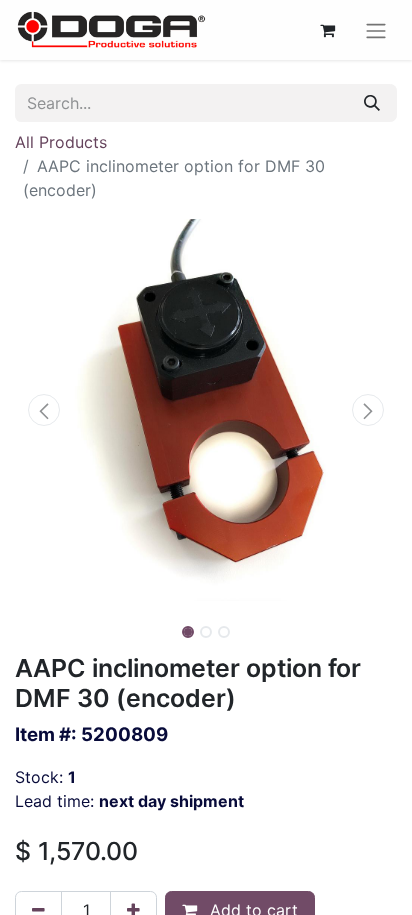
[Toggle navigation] (376, 30)
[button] (43, 410)
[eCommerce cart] (327, 30)
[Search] (372, 103)
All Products (61, 142)
